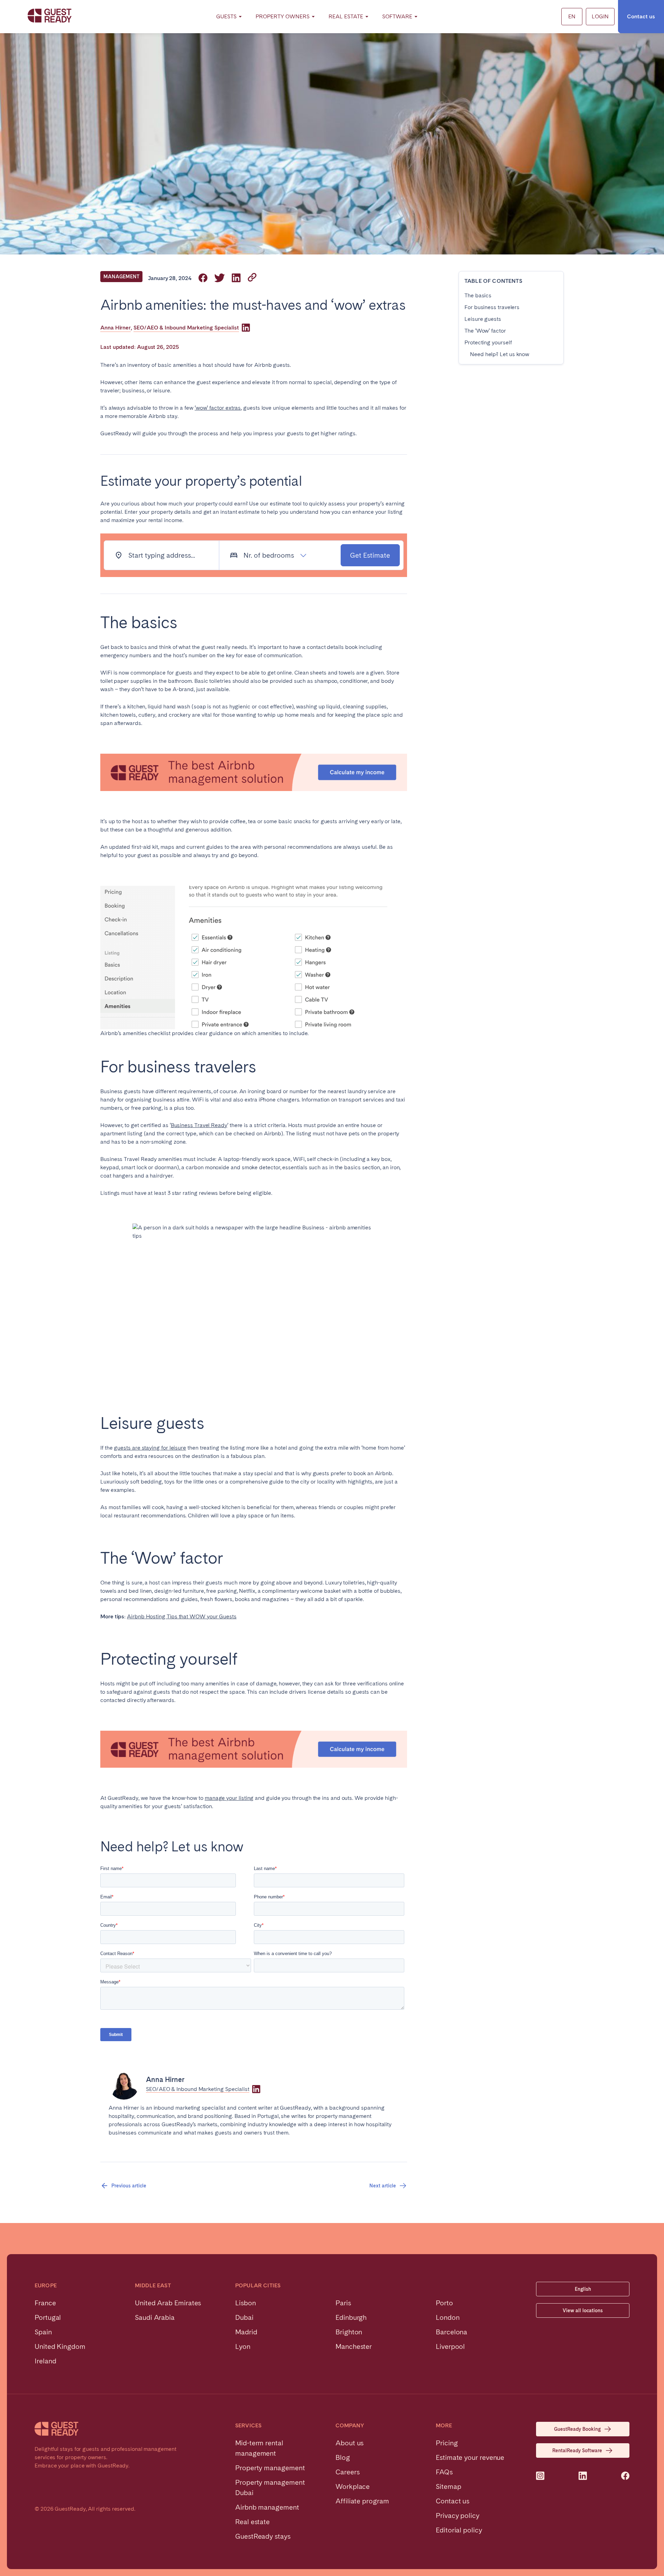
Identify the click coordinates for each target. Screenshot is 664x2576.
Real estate (252, 2522)
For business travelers (492, 307)
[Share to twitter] (220, 278)
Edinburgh (351, 2317)
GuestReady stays (263, 2536)
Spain (43, 2332)
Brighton (349, 2332)
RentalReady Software (577, 2451)
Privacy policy (458, 2515)
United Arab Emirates (168, 2303)
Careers (347, 2472)
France (45, 2303)
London (448, 2317)
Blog (343, 2457)
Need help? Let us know (500, 354)
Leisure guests (483, 319)
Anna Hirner (116, 328)
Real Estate (346, 16)
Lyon (243, 2346)
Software (397, 16)
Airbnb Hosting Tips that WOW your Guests (182, 1616)
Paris (343, 2303)
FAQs (444, 2472)
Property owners (283, 16)
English (583, 2289)
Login (600, 16)
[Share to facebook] (203, 278)
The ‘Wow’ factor (485, 331)
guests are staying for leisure (150, 1448)
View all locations (583, 2310)
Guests (226, 16)
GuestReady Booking (577, 2429)
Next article (383, 2186)
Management (121, 277)
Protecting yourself (488, 342)
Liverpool (450, 2346)
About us (349, 2443)
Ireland (45, 2361)
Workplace (353, 2486)
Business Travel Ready (199, 1125)
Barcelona (451, 2332)
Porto (444, 2303)
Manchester (354, 2346)
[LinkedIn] (246, 328)
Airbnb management (267, 2507)
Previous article (129, 2186)
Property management (270, 2468)
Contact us (641, 16)
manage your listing (229, 1798)
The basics (478, 295)
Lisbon (246, 2303)
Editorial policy (459, 2530)
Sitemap (448, 2486)
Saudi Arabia (155, 2317)
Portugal (48, 2317)
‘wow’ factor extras (218, 408)
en (572, 16)
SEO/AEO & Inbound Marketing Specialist (186, 328)
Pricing (447, 2443)
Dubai (244, 2317)
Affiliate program (362, 2501)
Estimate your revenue (470, 2457)
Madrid (246, 2332)
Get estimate (370, 555)
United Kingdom (60, 2346)
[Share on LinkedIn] (236, 278)
